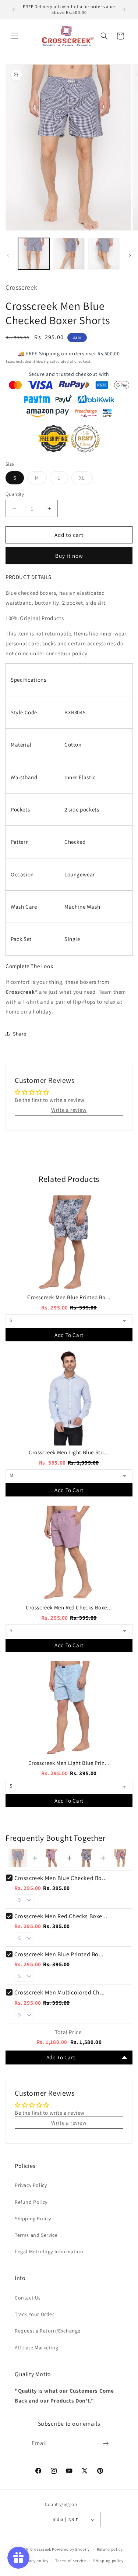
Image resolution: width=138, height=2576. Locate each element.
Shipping (41, 361)
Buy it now (69, 556)
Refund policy (110, 2549)
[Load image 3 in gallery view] (104, 254)
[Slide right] (130, 256)
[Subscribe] (106, 2443)
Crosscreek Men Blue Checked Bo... (61, 1878)
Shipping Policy (33, 2218)
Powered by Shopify (71, 2549)
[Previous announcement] (14, 10)
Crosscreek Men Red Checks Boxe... (69, 1607)
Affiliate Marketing (36, 2348)
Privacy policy (35, 2561)
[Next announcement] (124, 10)
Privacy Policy (31, 2185)
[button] (15, 36)
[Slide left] (8, 256)
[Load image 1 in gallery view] (34, 254)
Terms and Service (36, 2235)
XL (86, 479)
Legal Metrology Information (49, 2251)
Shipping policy (108, 2561)
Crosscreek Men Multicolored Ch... (60, 1992)
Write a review (69, 1110)
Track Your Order (35, 2314)
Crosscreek (41, 2549)
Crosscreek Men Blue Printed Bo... (69, 1297)
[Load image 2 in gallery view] (69, 254)
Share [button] (20, 1034)
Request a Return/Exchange (48, 2331)
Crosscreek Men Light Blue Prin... (69, 1763)
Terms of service (71, 2561)
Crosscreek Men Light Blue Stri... (69, 1452)
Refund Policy (31, 2202)
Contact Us (28, 2298)
